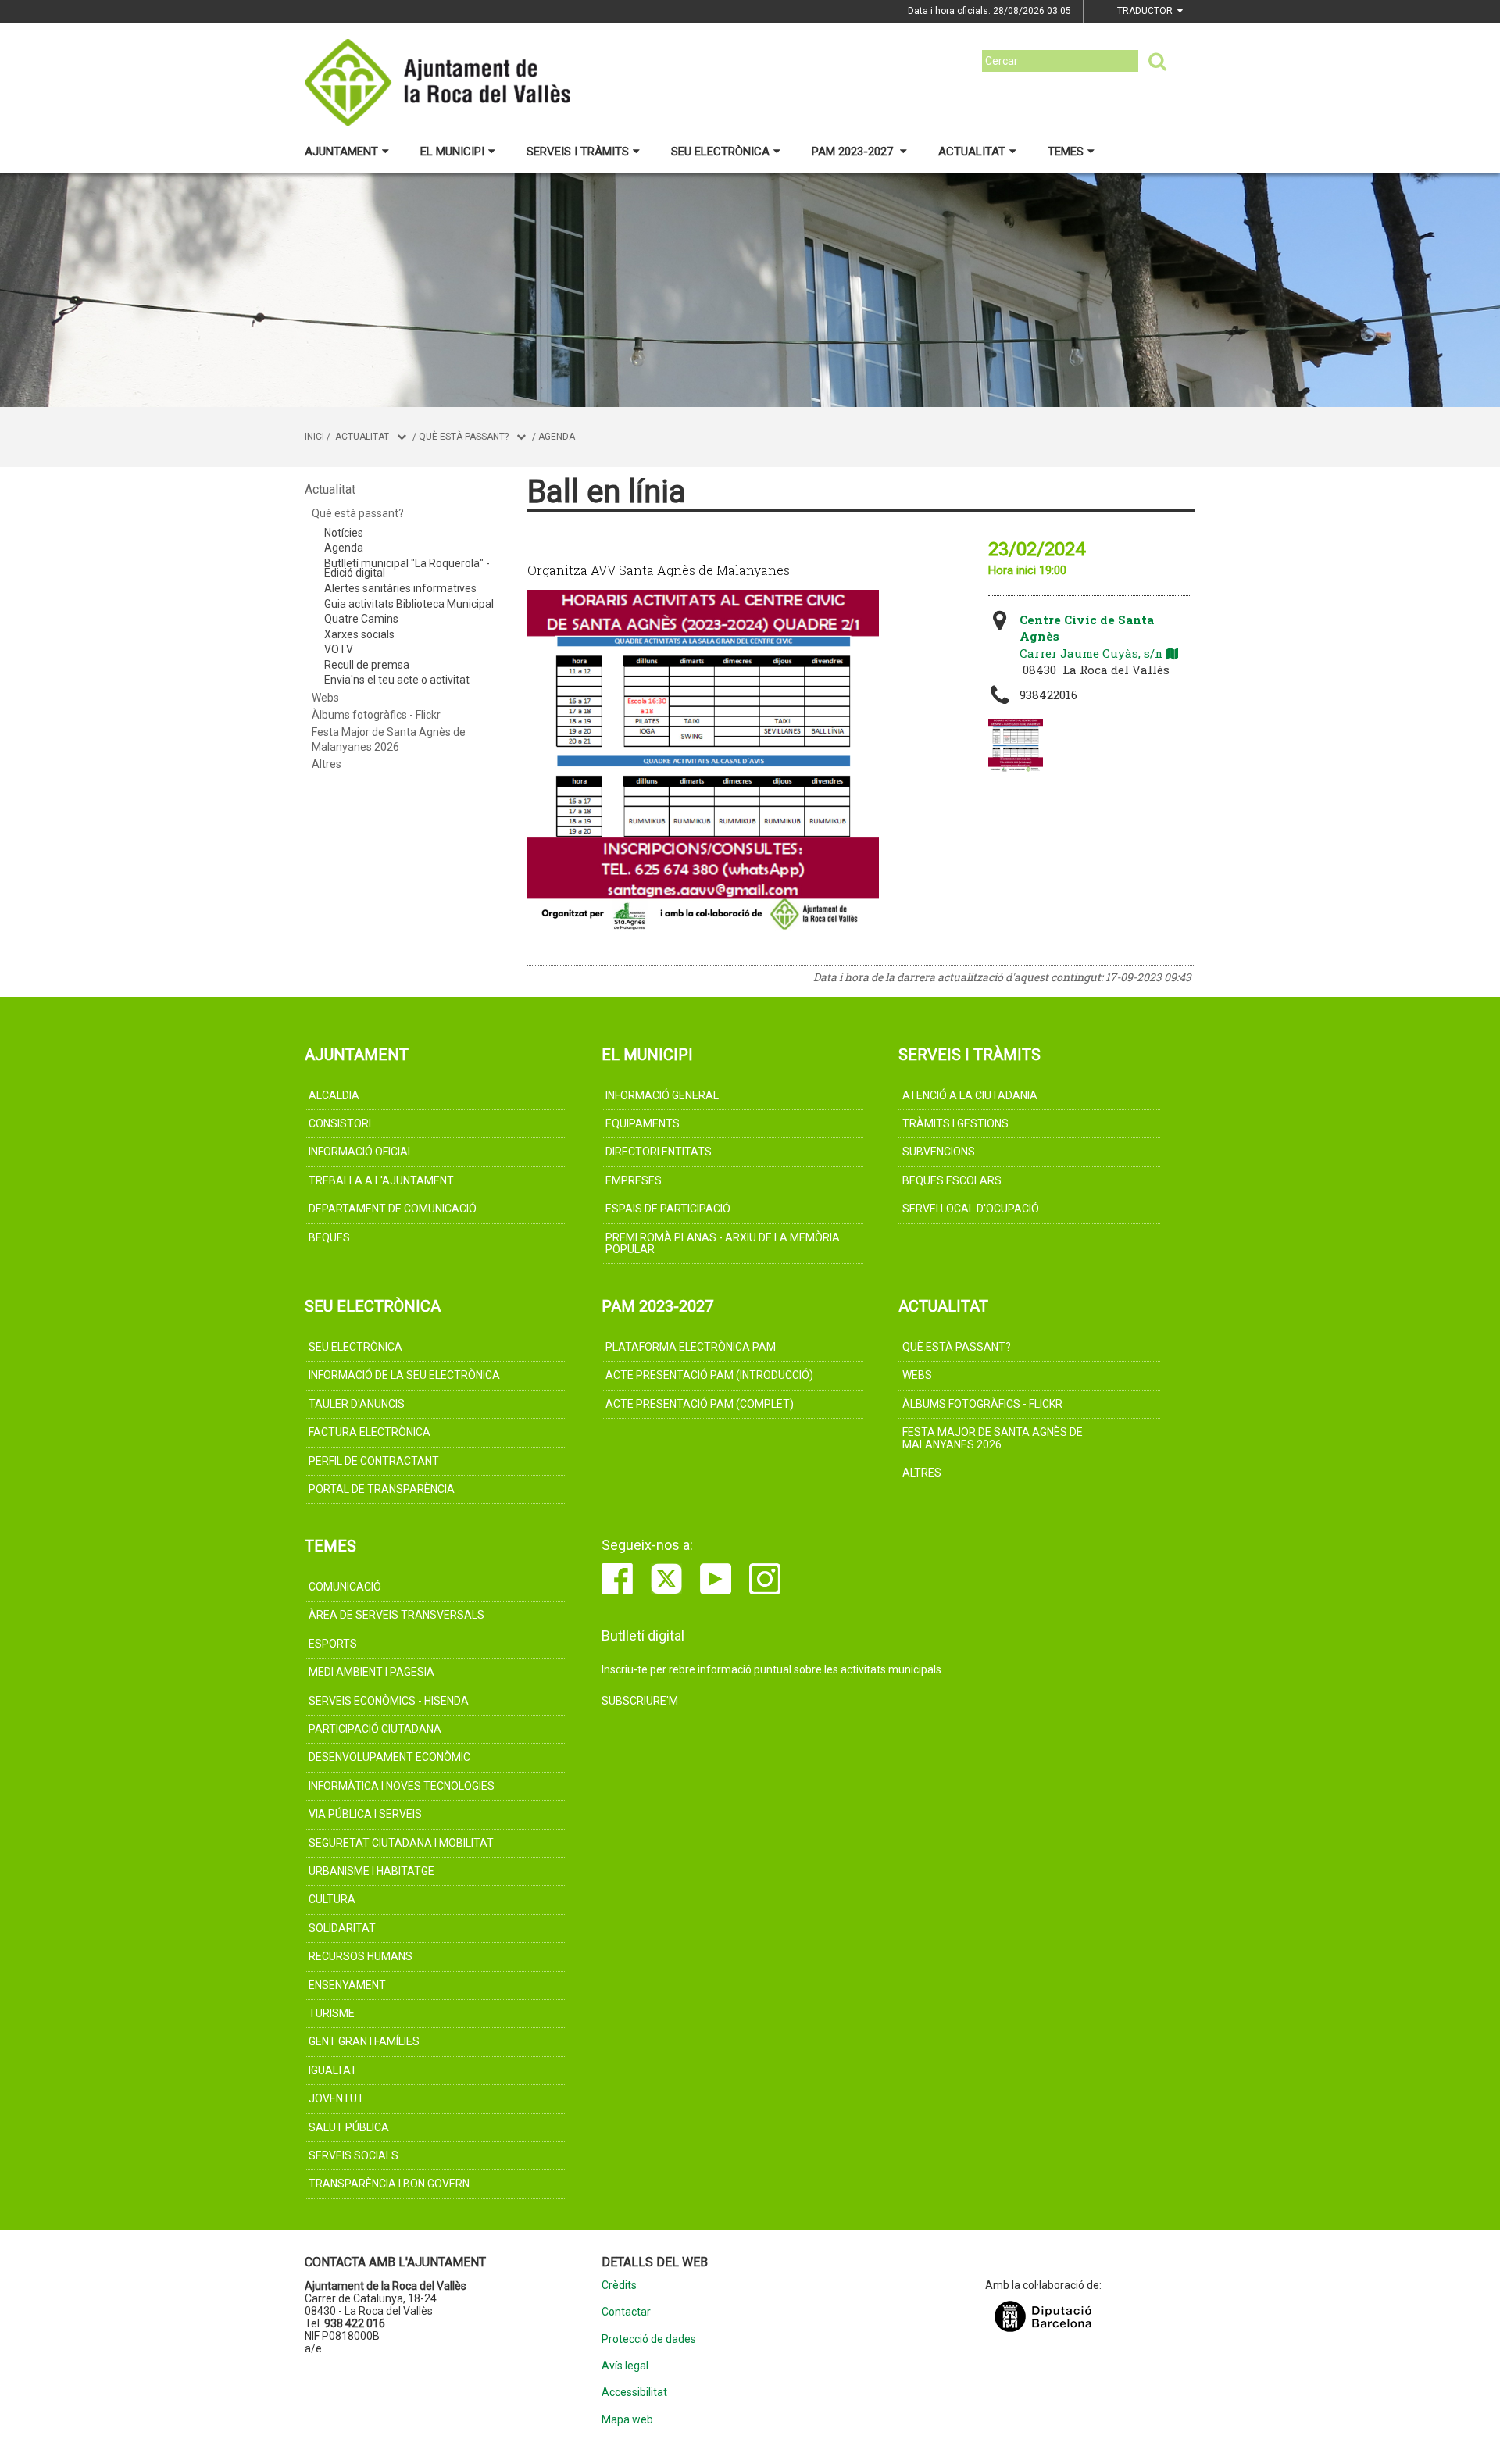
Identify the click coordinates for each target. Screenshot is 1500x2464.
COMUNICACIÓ (345, 1587)
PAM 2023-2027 (854, 152)
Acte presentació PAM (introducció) (709, 1375)
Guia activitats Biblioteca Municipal (409, 604)
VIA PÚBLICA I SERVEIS (365, 1814)
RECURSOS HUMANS (361, 1956)
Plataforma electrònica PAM (691, 1347)
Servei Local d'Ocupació (971, 1209)
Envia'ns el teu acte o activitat (397, 680)
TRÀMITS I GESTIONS (955, 1123)
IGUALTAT (333, 2070)
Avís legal (625, 2366)
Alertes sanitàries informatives (400, 588)
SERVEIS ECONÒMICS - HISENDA (389, 1701)
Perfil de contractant (374, 1461)
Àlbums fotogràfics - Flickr (376, 715)
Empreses (634, 1180)
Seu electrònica (720, 152)
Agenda (557, 437)
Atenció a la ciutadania (970, 1095)
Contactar (626, 2312)
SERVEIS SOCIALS (354, 2155)
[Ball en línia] (1016, 746)
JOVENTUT (336, 2098)
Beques (329, 1237)
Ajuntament (341, 152)
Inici (314, 437)
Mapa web (627, 2420)
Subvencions (939, 1152)
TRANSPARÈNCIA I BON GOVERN (389, 2184)
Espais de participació (668, 1209)
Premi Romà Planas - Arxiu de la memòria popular (723, 1243)
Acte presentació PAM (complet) (700, 1404)
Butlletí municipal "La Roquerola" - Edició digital (407, 568)
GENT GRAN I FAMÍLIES (364, 2041)
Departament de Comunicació (393, 1209)
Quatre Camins (361, 619)
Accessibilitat (634, 2393)
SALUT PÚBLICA (349, 2127)
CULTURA (332, 1899)
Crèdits (619, 2285)
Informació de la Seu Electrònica (404, 1375)
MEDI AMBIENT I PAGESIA (371, 1672)
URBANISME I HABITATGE (371, 1871)
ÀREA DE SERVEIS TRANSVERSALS (396, 1615)
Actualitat (972, 152)
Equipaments (643, 1123)
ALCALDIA (334, 1095)
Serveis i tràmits (578, 152)
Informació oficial (361, 1152)
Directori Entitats (659, 1152)
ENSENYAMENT (347, 1985)
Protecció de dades (649, 2339)
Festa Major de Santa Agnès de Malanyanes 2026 (389, 739)
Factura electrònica (370, 1432)
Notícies (344, 533)
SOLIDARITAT (342, 1928)
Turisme (332, 2013)
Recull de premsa (367, 665)
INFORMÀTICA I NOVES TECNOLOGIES (402, 1786)
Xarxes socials (359, 634)
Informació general (662, 1095)
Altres (327, 764)
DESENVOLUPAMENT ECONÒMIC (389, 1757)
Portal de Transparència (382, 1489)
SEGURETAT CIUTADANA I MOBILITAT (401, 1843)
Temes (1066, 152)
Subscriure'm (640, 1701)
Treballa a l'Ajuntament (381, 1180)
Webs (325, 698)
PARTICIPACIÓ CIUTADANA (375, 1729)
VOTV (339, 649)
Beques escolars (952, 1180)
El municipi (452, 152)
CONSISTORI (340, 1123)
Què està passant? (464, 437)
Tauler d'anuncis (357, 1404)
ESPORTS (333, 1644)
